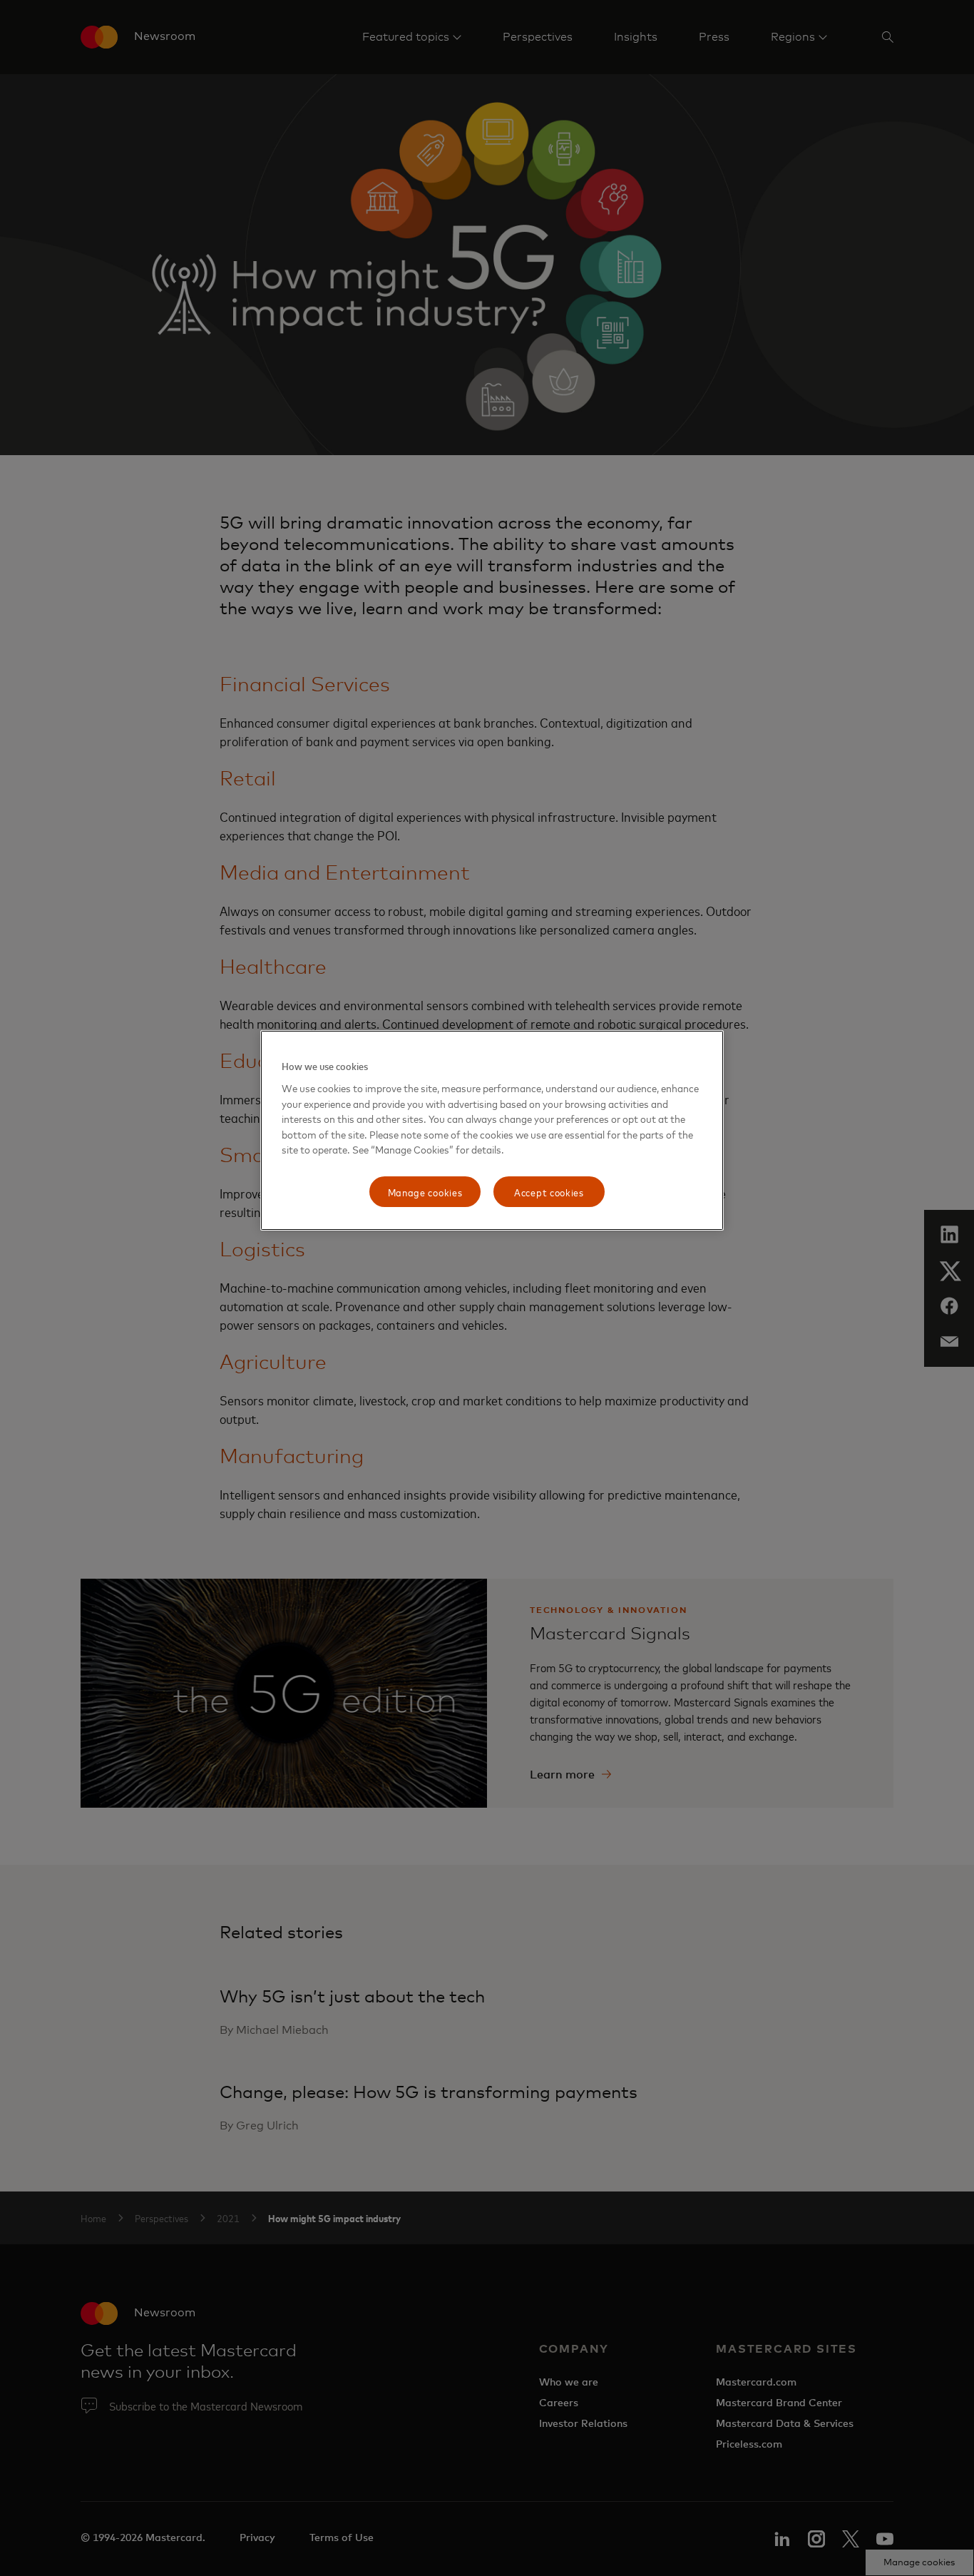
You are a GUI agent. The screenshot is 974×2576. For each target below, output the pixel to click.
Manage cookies (425, 1192)
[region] (492, 1130)
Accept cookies (549, 1192)
